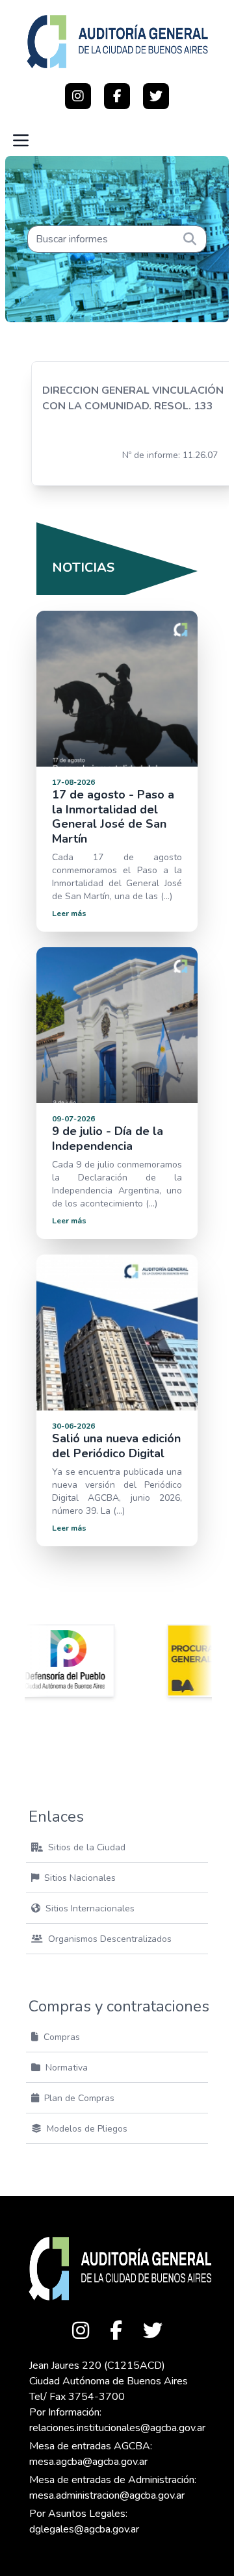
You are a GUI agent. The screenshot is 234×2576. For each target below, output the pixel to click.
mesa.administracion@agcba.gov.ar (107, 2495)
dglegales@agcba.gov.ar (84, 2529)
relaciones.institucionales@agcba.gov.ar (117, 2428)
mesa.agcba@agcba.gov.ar (88, 2462)
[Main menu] (21, 140)
